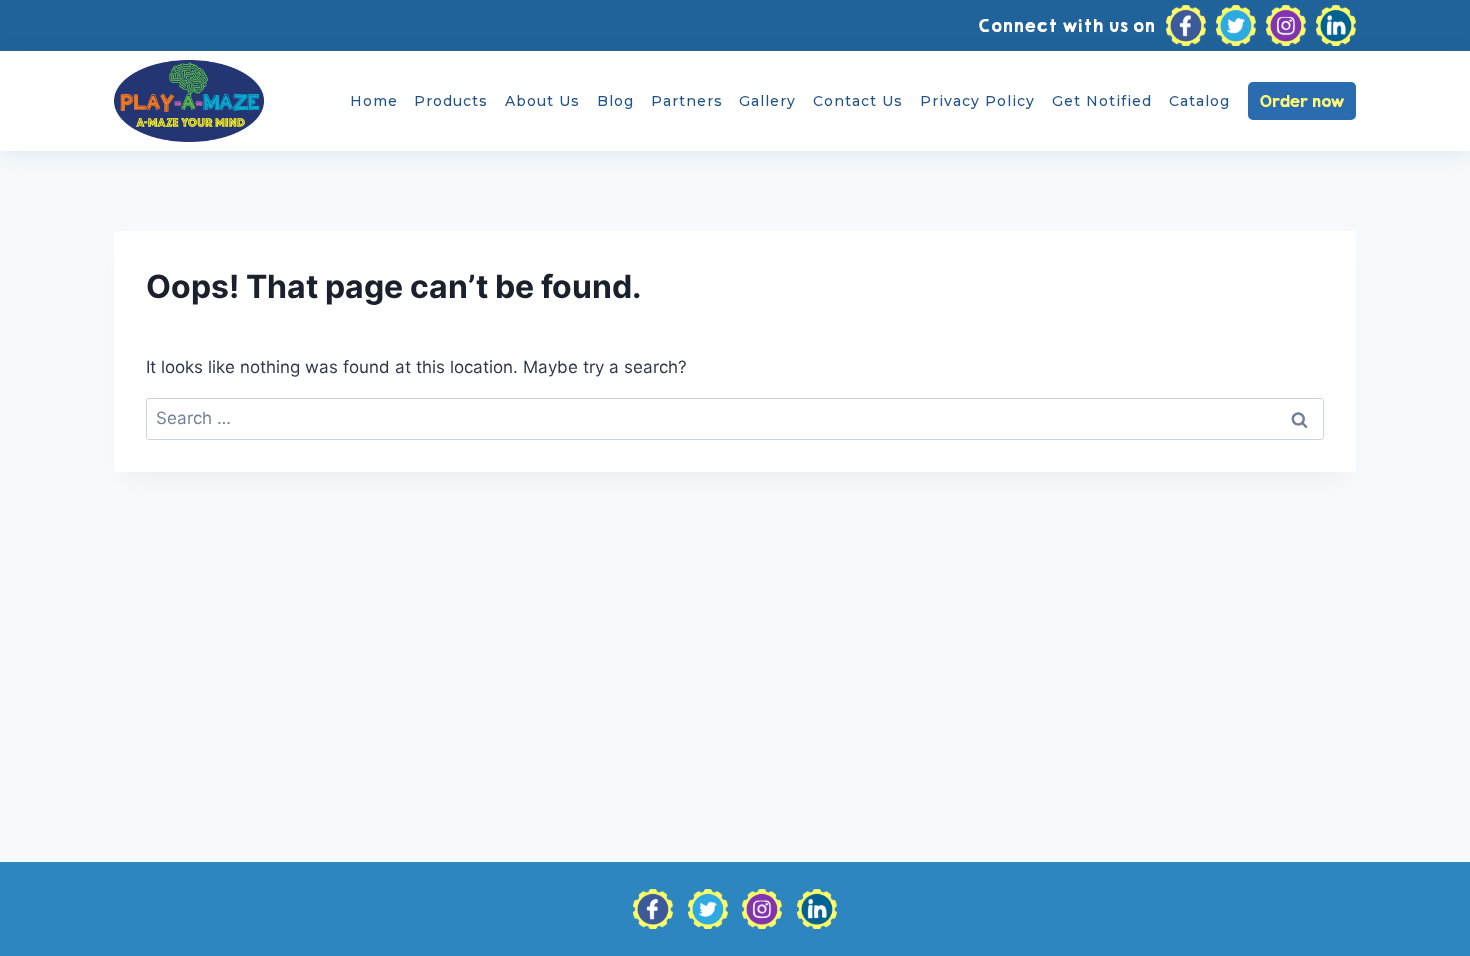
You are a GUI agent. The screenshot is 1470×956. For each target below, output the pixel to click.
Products (451, 101)
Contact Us (858, 101)
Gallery (767, 101)
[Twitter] (1236, 26)
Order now (1302, 101)
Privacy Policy (977, 101)
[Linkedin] (1336, 26)
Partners (687, 101)
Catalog (1199, 101)
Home (374, 101)
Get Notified (1102, 101)
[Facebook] (1186, 26)
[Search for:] (735, 418)
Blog (615, 101)
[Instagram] (1286, 26)
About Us (542, 101)
